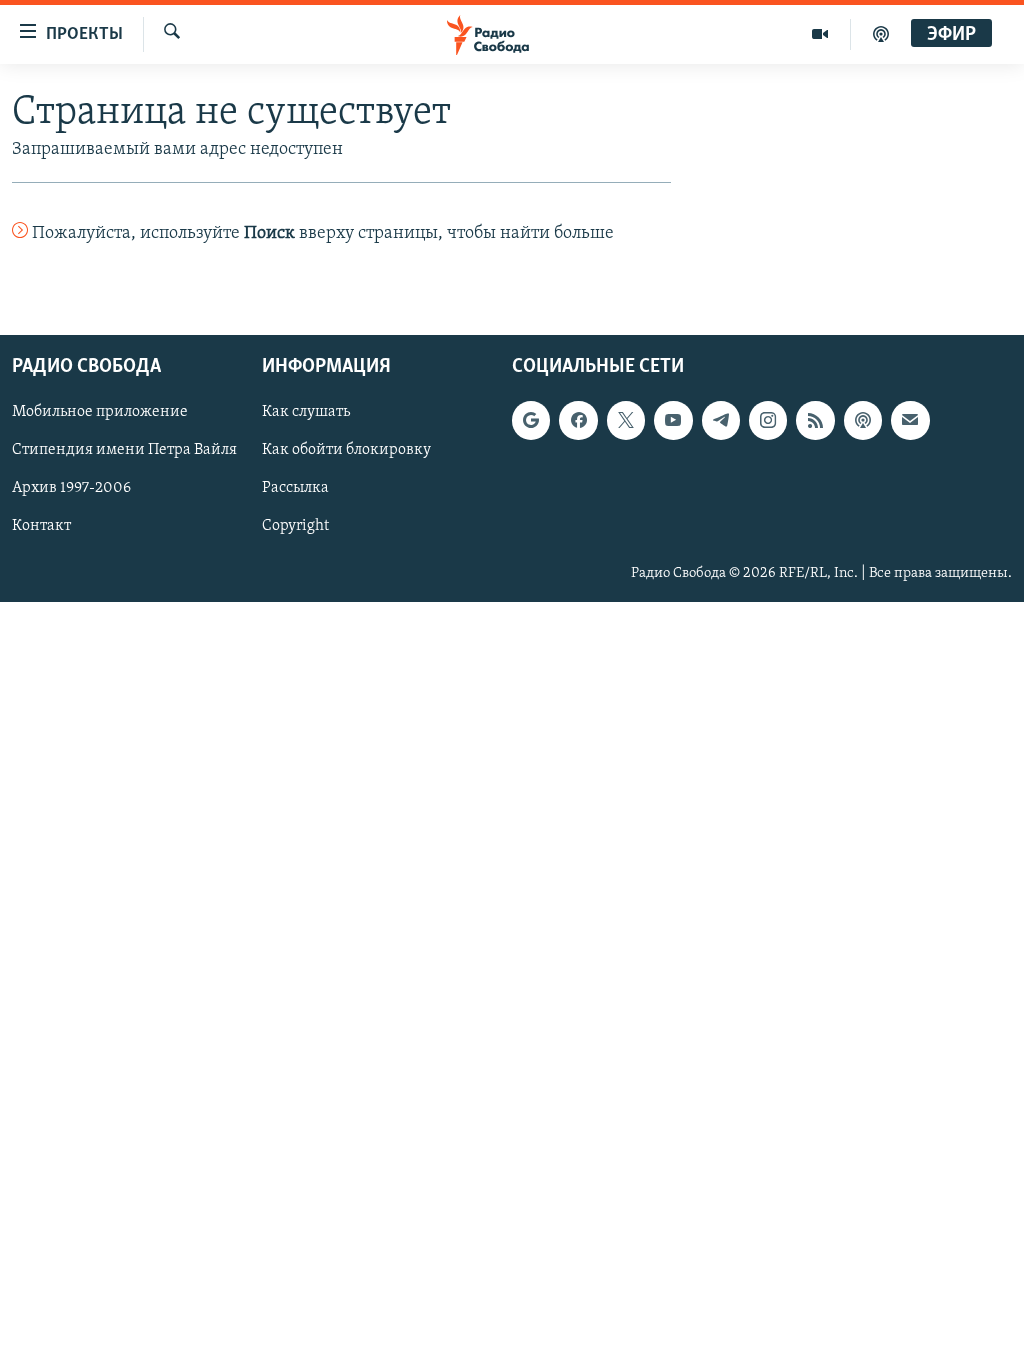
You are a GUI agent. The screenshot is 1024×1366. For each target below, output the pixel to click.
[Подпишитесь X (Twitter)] (626, 420)
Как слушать (306, 412)
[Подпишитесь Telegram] (721, 420)
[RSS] (815, 420)
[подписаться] (910, 420)
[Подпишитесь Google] (531, 420)
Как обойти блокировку (346, 450)
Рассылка (295, 488)
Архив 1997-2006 (71, 488)
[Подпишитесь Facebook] (578, 420)
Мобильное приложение (100, 412)
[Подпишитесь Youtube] (673, 420)
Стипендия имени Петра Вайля (124, 450)
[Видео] (820, 34)
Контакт (41, 526)
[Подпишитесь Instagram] (768, 420)
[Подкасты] (863, 420)
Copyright (295, 526)
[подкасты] (881, 34)
